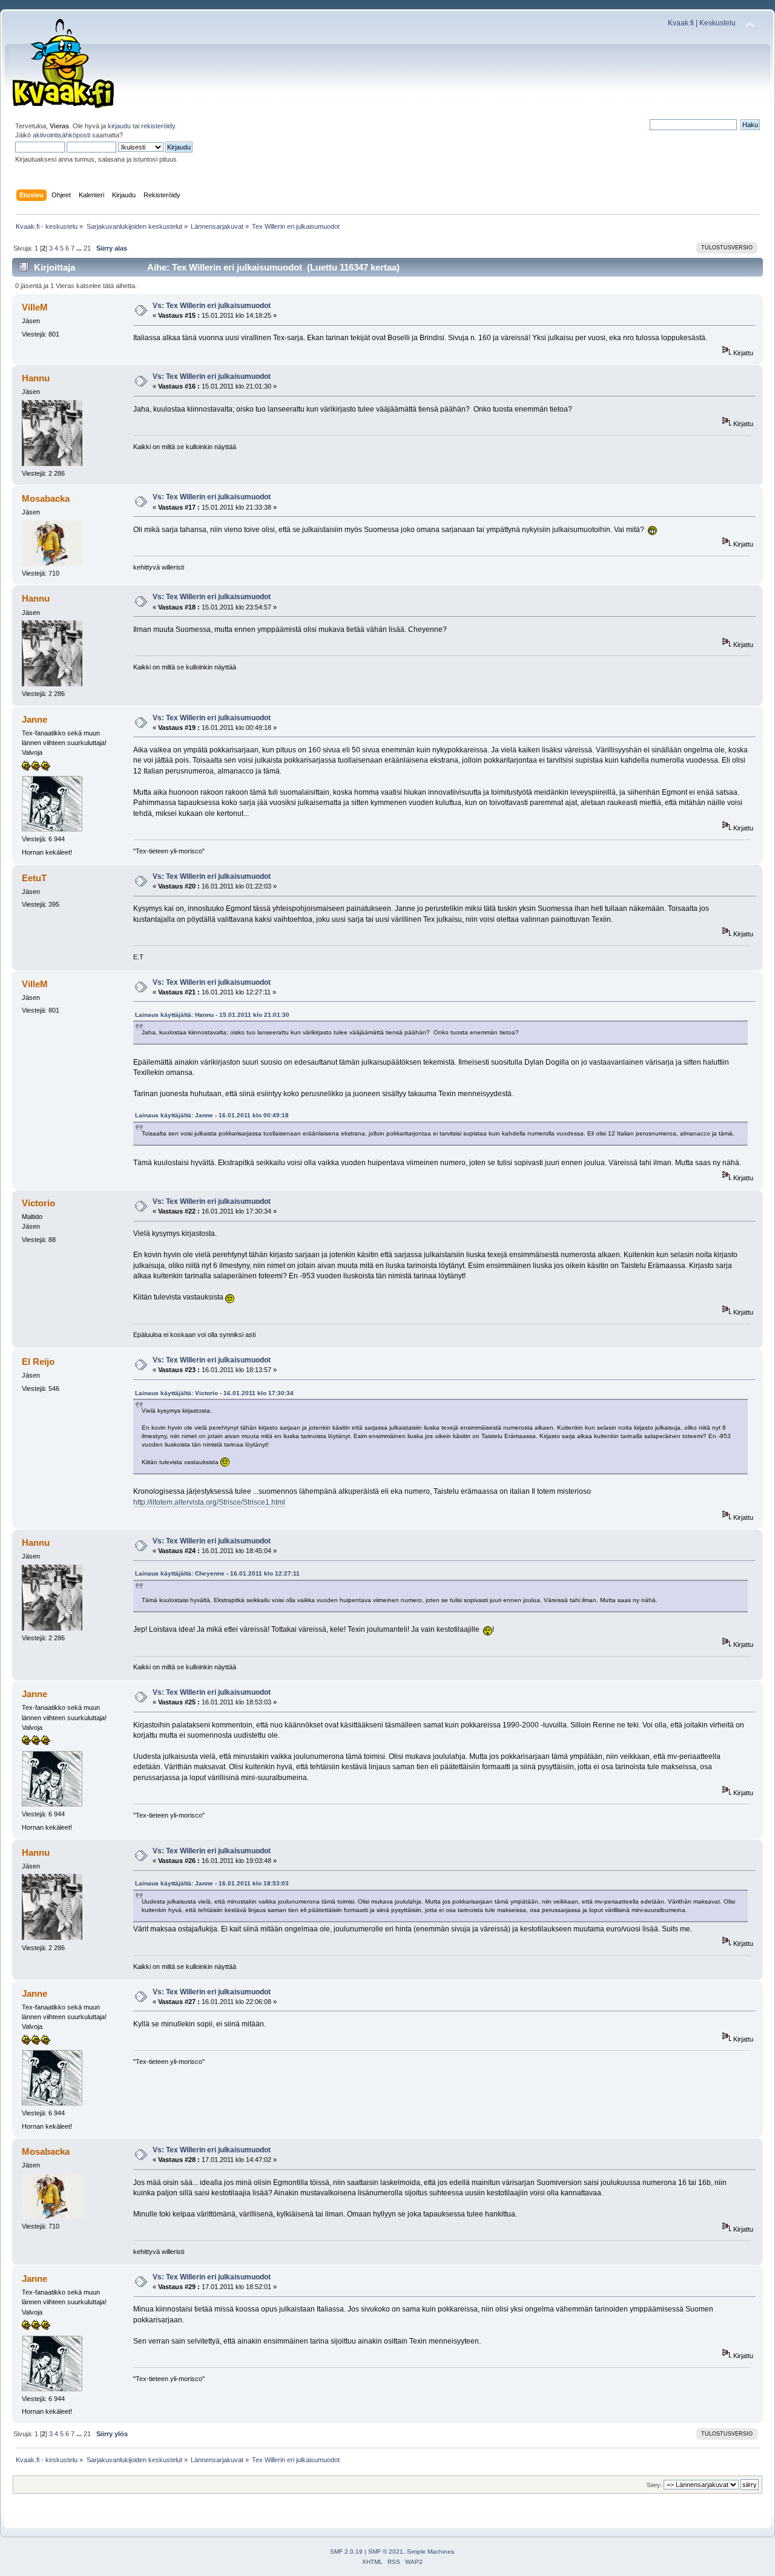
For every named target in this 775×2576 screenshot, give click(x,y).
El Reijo (38, 1362)
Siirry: (654, 2485)
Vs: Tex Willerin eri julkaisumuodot (212, 306)
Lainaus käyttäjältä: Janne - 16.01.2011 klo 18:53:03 (212, 1883)
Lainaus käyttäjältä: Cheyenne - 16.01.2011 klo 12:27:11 (217, 1573)
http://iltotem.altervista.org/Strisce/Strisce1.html (209, 1502)
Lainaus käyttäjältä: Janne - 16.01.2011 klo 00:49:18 (212, 1115)
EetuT (34, 878)
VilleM (35, 307)
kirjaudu (119, 126)
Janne (35, 719)
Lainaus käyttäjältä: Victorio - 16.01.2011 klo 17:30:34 (214, 1393)
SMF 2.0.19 (346, 2551)
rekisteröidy (158, 126)
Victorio (38, 1203)
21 (87, 248)
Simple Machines (430, 2551)
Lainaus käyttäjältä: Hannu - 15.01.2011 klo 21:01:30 (212, 1015)
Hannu (36, 378)
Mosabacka (46, 498)
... (80, 248)
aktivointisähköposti (61, 135)
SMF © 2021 (386, 2551)
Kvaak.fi (681, 23)
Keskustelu (717, 23)
